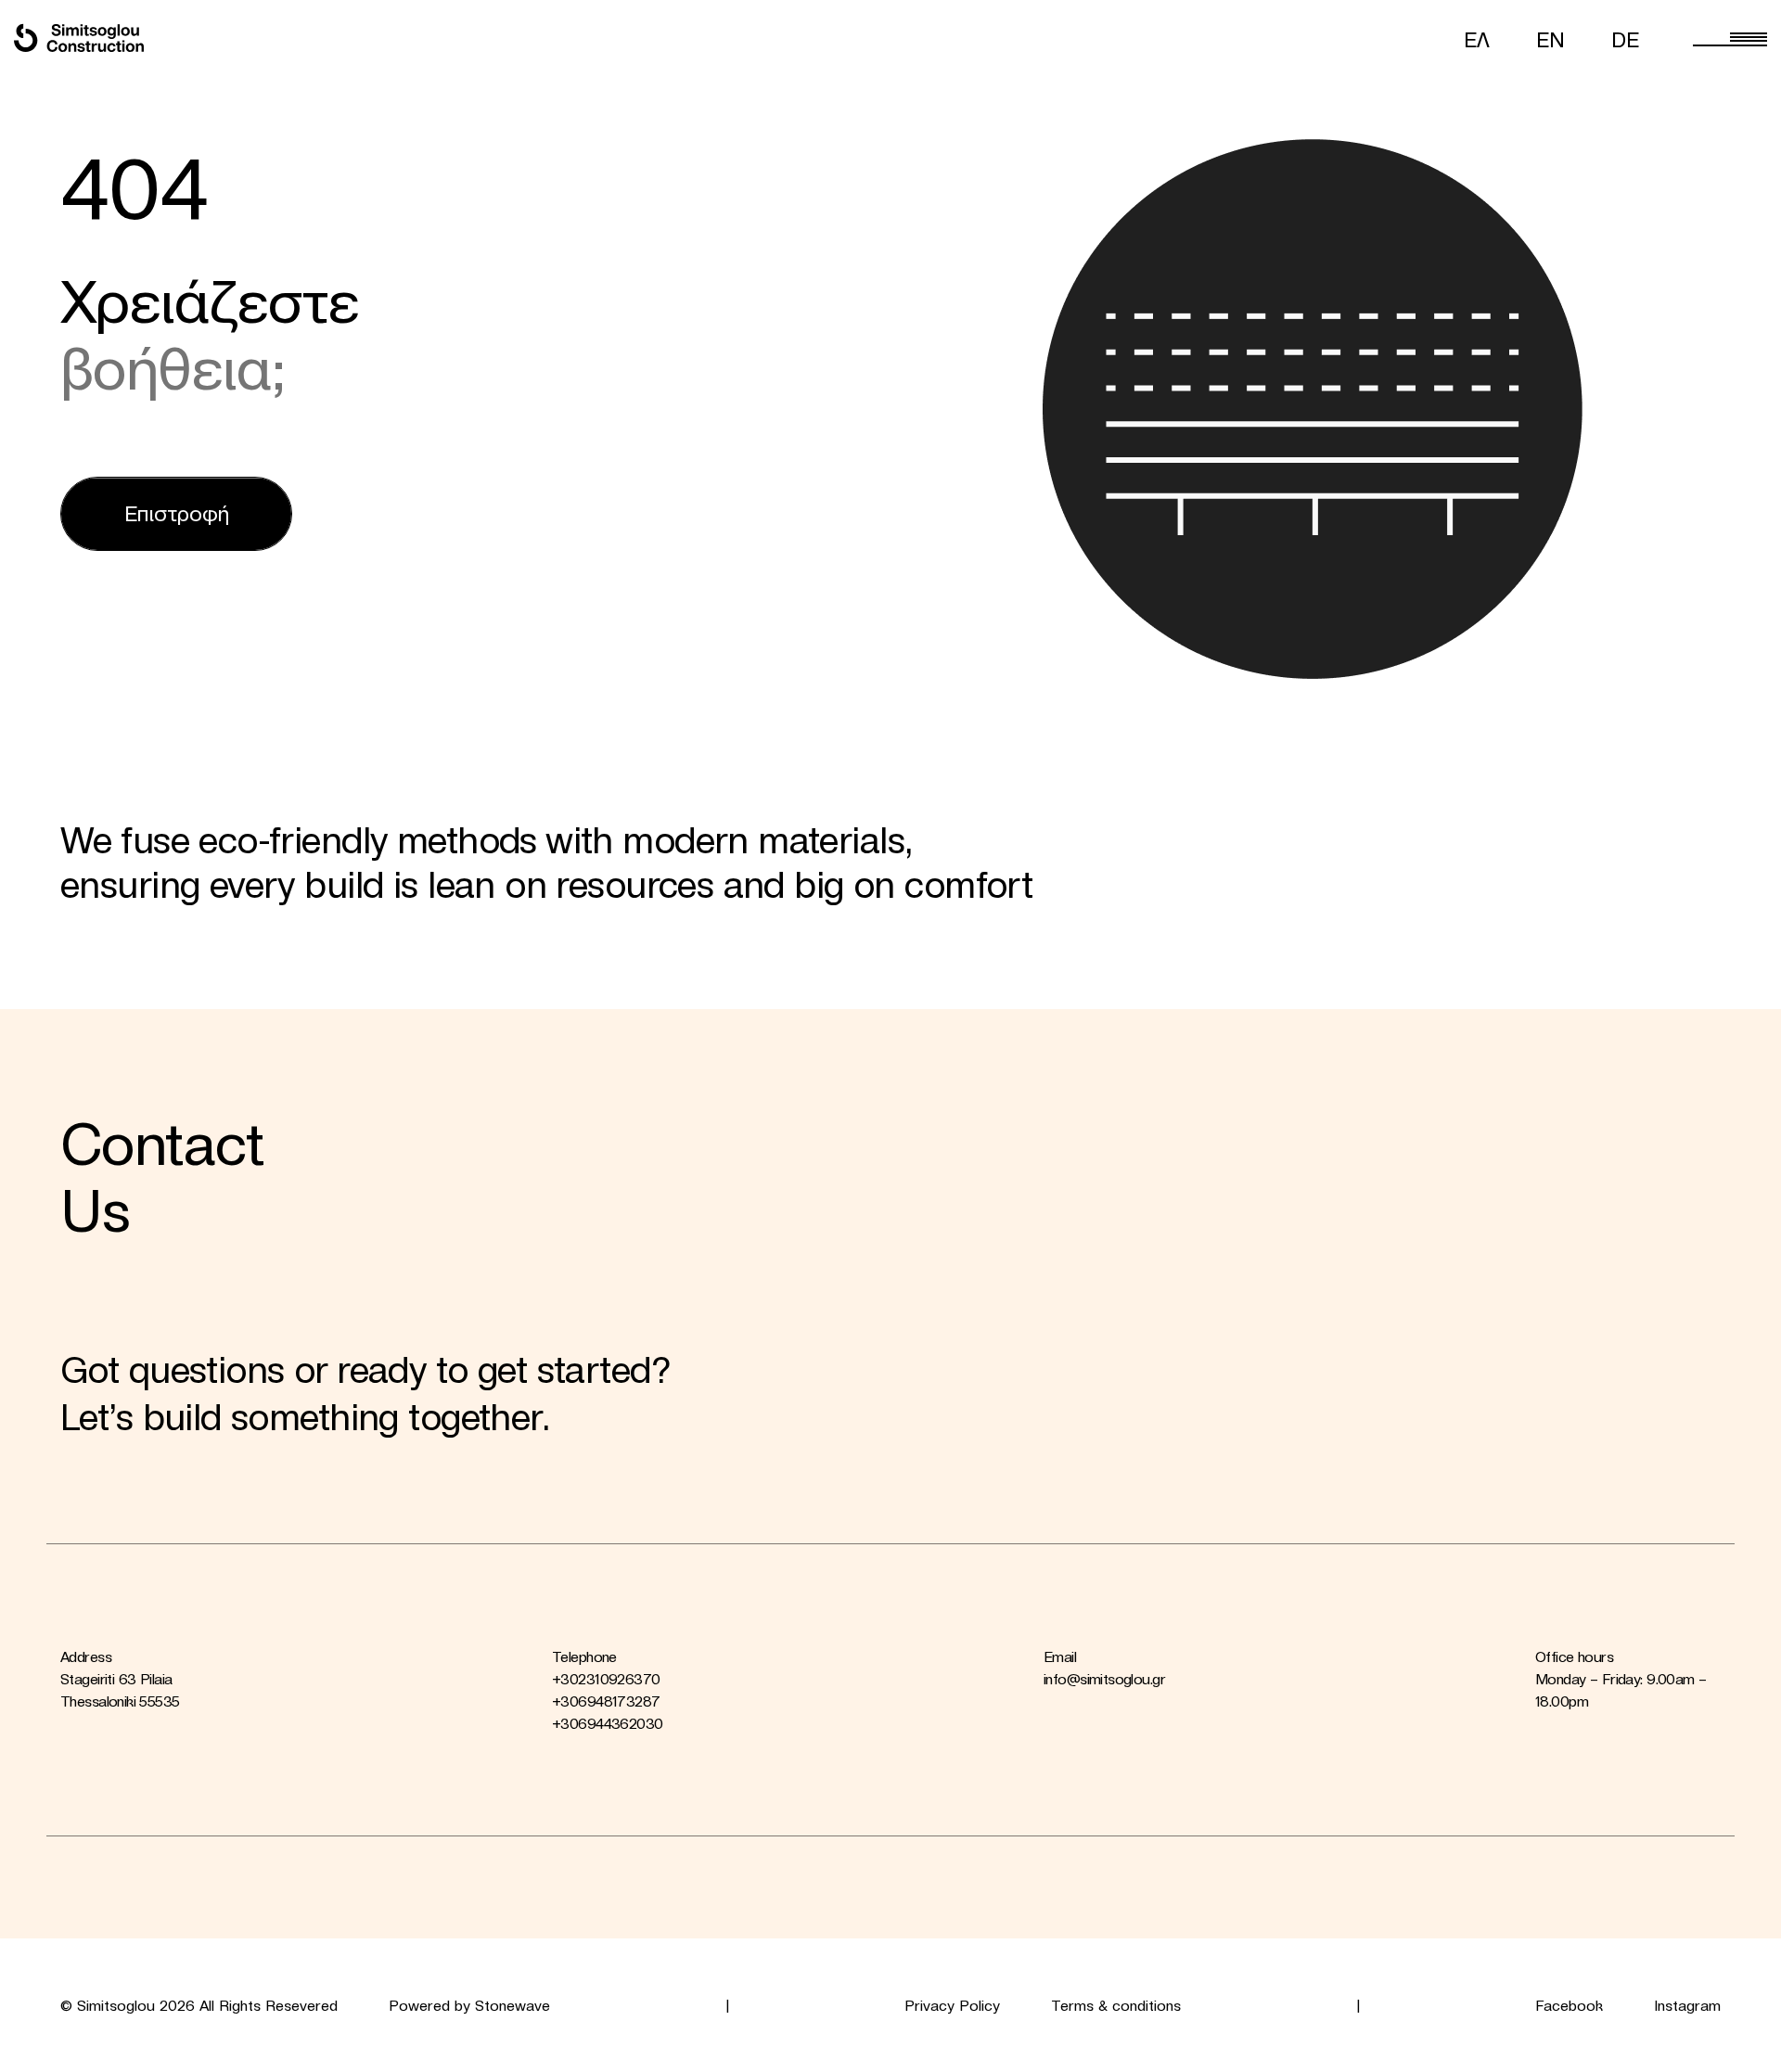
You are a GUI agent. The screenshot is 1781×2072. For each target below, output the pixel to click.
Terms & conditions (1116, 2005)
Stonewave (513, 2005)
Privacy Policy (952, 2005)
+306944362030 (607, 1723)
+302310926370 (606, 1679)
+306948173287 (606, 1701)
